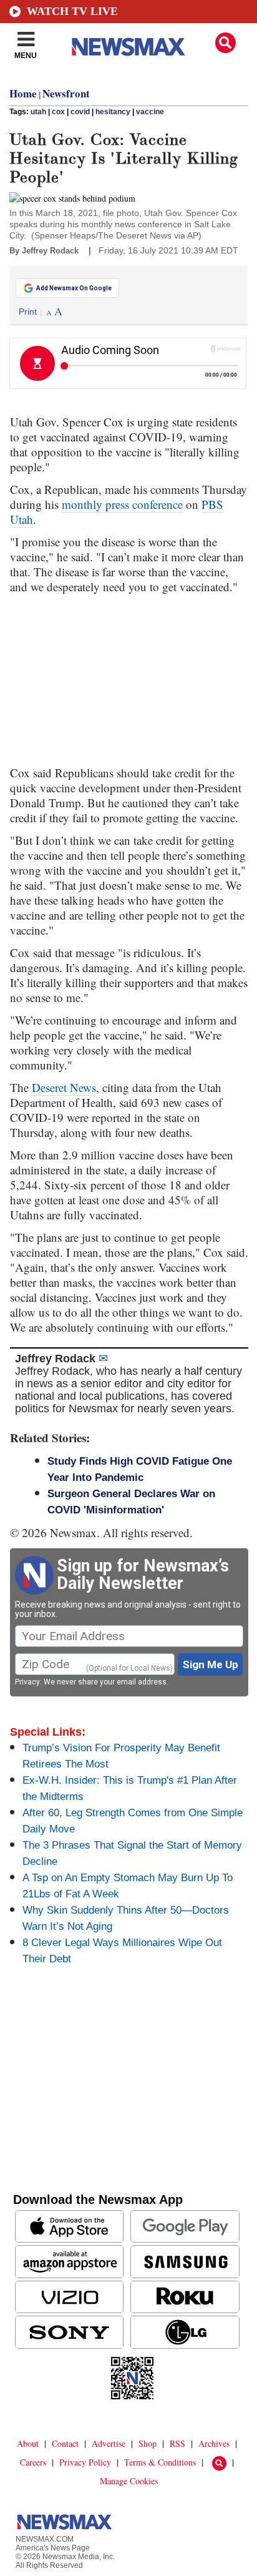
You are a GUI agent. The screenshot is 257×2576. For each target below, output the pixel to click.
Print (28, 312)
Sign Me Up (211, 1664)
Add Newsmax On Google (74, 288)
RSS (177, 2443)
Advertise (109, 2443)
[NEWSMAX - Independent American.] (128, 47)
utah (38, 112)
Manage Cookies (129, 2481)
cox (58, 112)
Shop (148, 2443)
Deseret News (64, 1087)
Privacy (27, 1682)
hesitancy (113, 112)
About (28, 2443)
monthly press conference (122, 504)
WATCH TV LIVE (72, 11)
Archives (214, 2443)
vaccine (150, 112)
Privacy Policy (85, 2462)
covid (80, 112)
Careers (33, 2462)
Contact (65, 2443)
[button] (225, 43)
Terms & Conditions (160, 2462)
